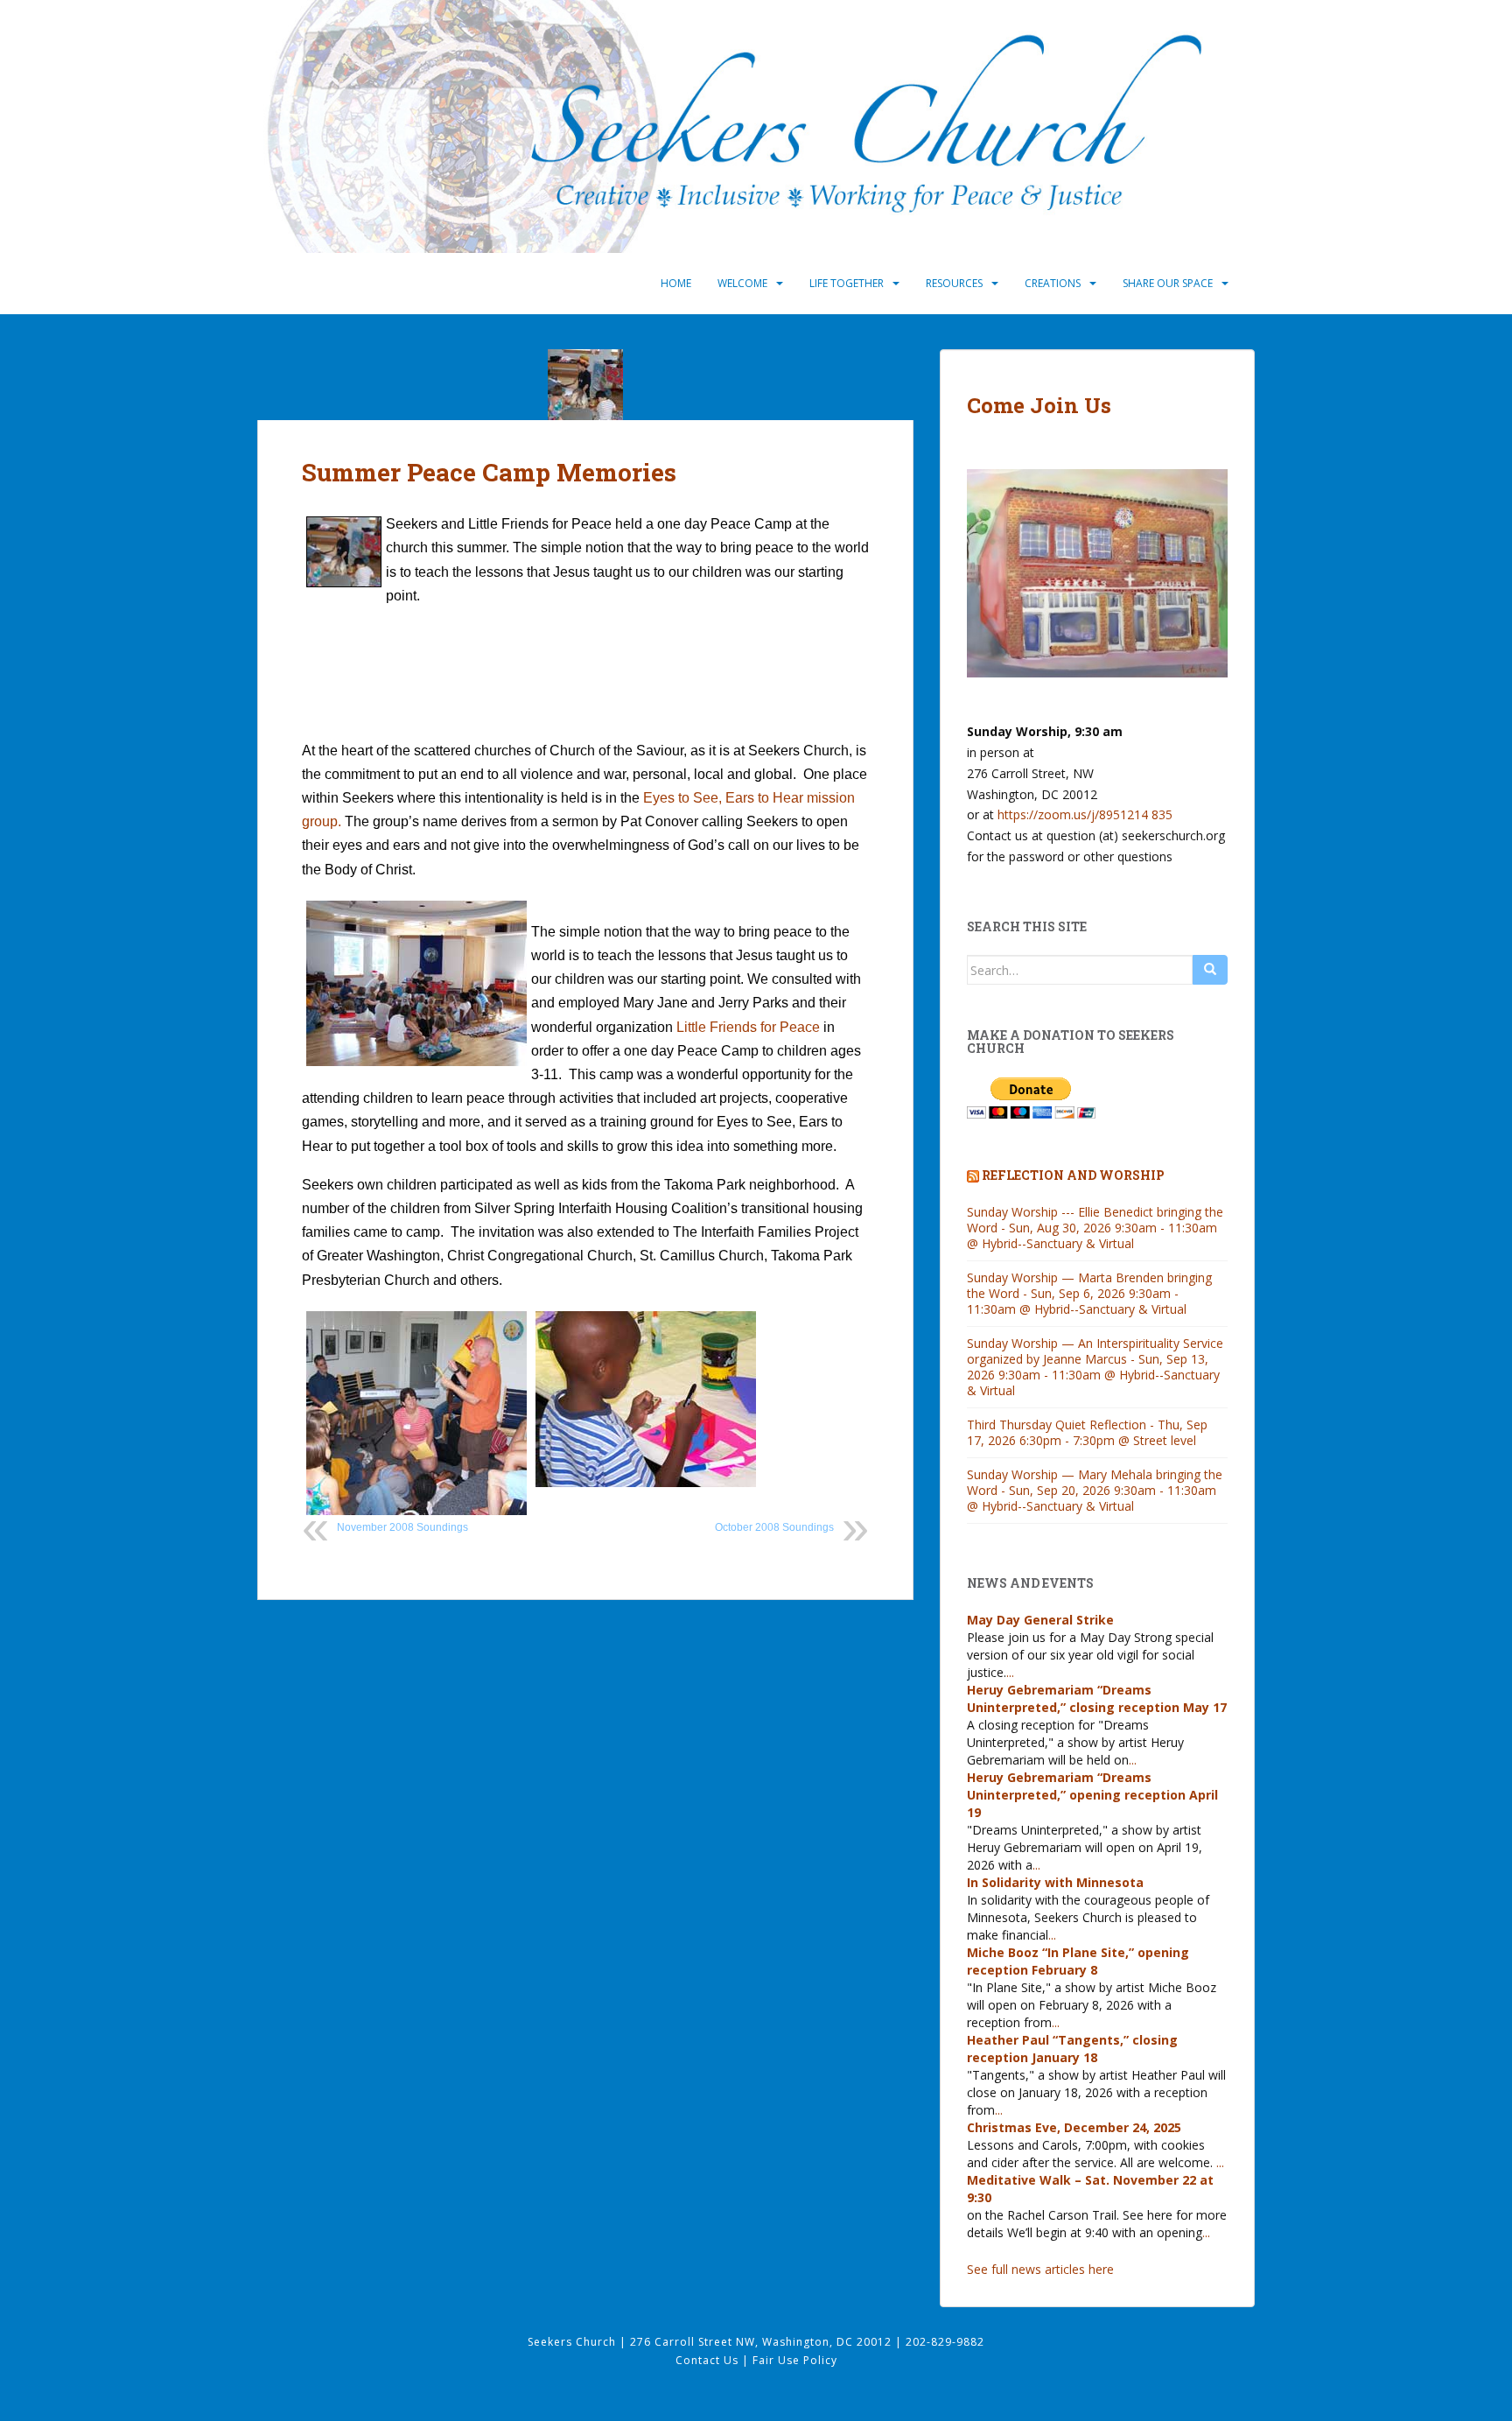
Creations (1053, 283)
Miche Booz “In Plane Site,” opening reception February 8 (1078, 1961)
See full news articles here (1040, 2269)
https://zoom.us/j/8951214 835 (1085, 814)
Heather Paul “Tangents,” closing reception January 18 (1072, 2049)
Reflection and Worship (1073, 1175)
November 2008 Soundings (402, 1527)
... (1010, 1672)
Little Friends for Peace (748, 1027)
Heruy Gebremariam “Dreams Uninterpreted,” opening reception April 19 (1092, 1795)
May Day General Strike (1040, 1620)
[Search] (1210, 970)
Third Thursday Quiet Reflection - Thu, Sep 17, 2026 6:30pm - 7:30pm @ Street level (1087, 1432)
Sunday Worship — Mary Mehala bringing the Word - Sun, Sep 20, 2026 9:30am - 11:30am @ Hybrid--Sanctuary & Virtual (1095, 1490)
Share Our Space (1168, 283)
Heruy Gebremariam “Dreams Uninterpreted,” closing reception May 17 (1097, 1698)
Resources (954, 283)
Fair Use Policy (795, 2360)
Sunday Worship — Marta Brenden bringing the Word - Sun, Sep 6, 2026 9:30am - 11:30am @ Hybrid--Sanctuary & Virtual (1089, 1293)
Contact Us (709, 2360)
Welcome (742, 283)
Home (676, 283)
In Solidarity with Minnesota (1055, 1882)
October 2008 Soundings (774, 1527)
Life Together (847, 283)
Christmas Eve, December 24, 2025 (1074, 2127)
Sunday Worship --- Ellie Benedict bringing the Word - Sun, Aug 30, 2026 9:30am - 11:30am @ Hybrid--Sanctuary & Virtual (1095, 1228)
